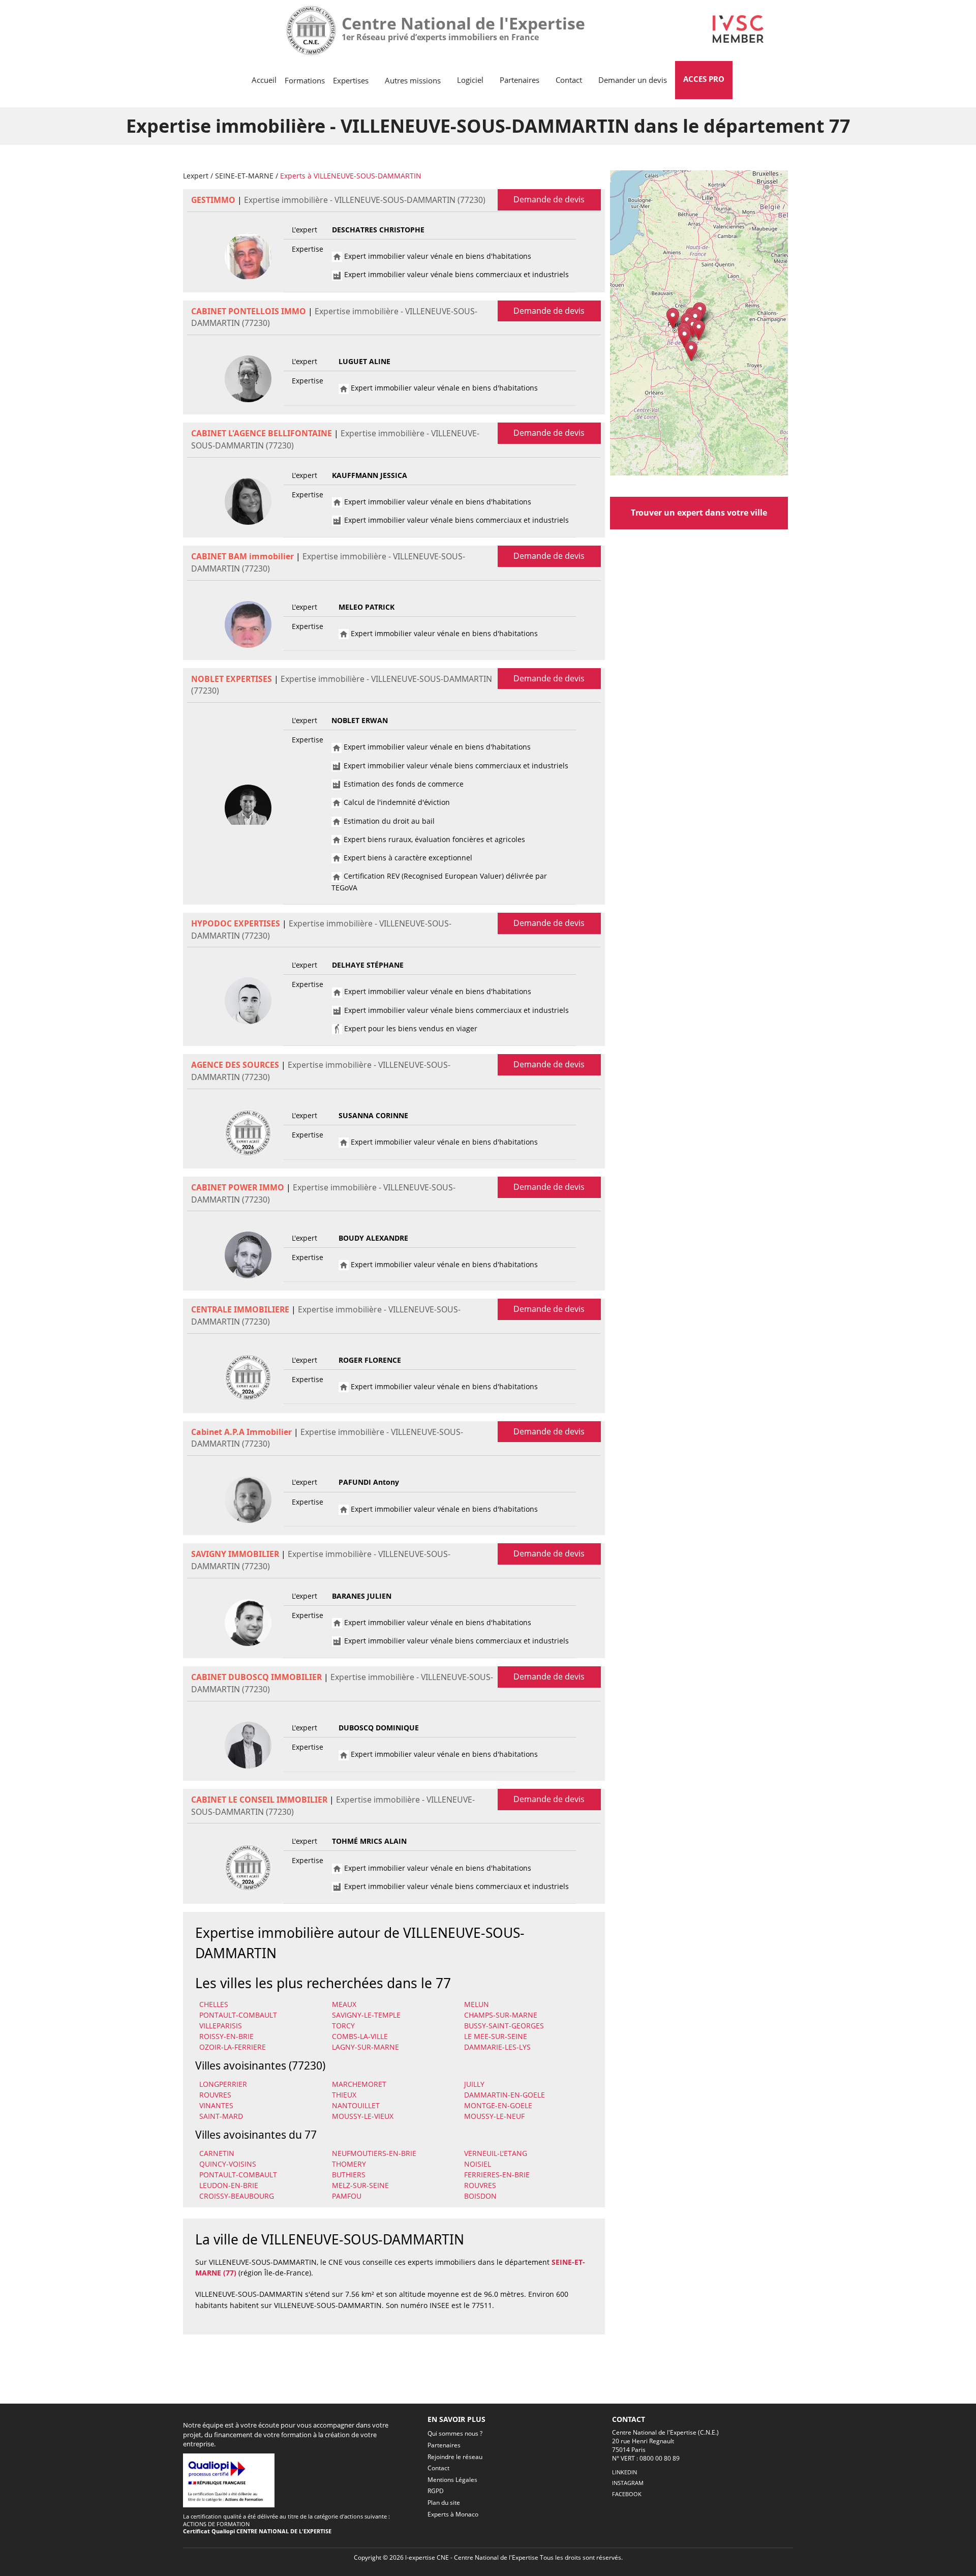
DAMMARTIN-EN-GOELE (505, 2095)
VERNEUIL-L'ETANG (496, 2153)
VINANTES (216, 2105)
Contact (569, 80)
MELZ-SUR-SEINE (360, 2185)
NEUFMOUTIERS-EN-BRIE (374, 2153)
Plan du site (444, 2503)
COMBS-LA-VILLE (360, 2036)
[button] (691, 351)
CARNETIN (217, 2153)
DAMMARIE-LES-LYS (497, 2047)
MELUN (477, 2004)
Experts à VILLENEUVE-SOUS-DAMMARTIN (351, 176)
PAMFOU (347, 2196)
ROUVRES (215, 2095)
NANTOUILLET (356, 2105)
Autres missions (413, 80)
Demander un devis (633, 80)
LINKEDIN (624, 2472)
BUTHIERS (349, 2175)
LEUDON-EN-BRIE (229, 2185)
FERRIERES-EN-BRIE (497, 2175)
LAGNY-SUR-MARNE (365, 2047)
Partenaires (520, 80)
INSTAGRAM (628, 2483)
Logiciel (470, 80)
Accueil (264, 80)
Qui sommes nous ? (455, 2433)
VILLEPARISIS (221, 2026)
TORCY (343, 2026)
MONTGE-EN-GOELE (498, 2105)
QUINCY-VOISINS (228, 2164)
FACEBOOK (627, 2494)
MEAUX (344, 2004)
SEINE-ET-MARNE (244, 176)
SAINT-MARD (221, 2116)
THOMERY (349, 2164)
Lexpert (196, 176)
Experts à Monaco (453, 2514)
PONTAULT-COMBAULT (238, 2015)
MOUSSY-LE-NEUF (494, 2116)
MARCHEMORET (359, 2084)
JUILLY (474, 2084)
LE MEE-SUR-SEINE (496, 2036)
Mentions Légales (452, 2480)
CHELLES (214, 2004)
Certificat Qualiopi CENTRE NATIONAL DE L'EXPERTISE (257, 2531)
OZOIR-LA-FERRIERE (233, 2047)
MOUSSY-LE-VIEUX (363, 2116)
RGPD (436, 2491)
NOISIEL (478, 2164)
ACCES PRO (704, 79)
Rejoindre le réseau (455, 2457)
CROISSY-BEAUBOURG (237, 2196)
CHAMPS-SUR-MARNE (501, 2015)
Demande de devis (549, 199)
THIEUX (344, 2095)
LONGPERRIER (223, 2084)
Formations (305, 80)
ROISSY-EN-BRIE (226, 2036)
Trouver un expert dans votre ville (699, 513)
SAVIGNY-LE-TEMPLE (366, 2015)
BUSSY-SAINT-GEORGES (504, 2026)
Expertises (351, 80)
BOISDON (480, 2196)
